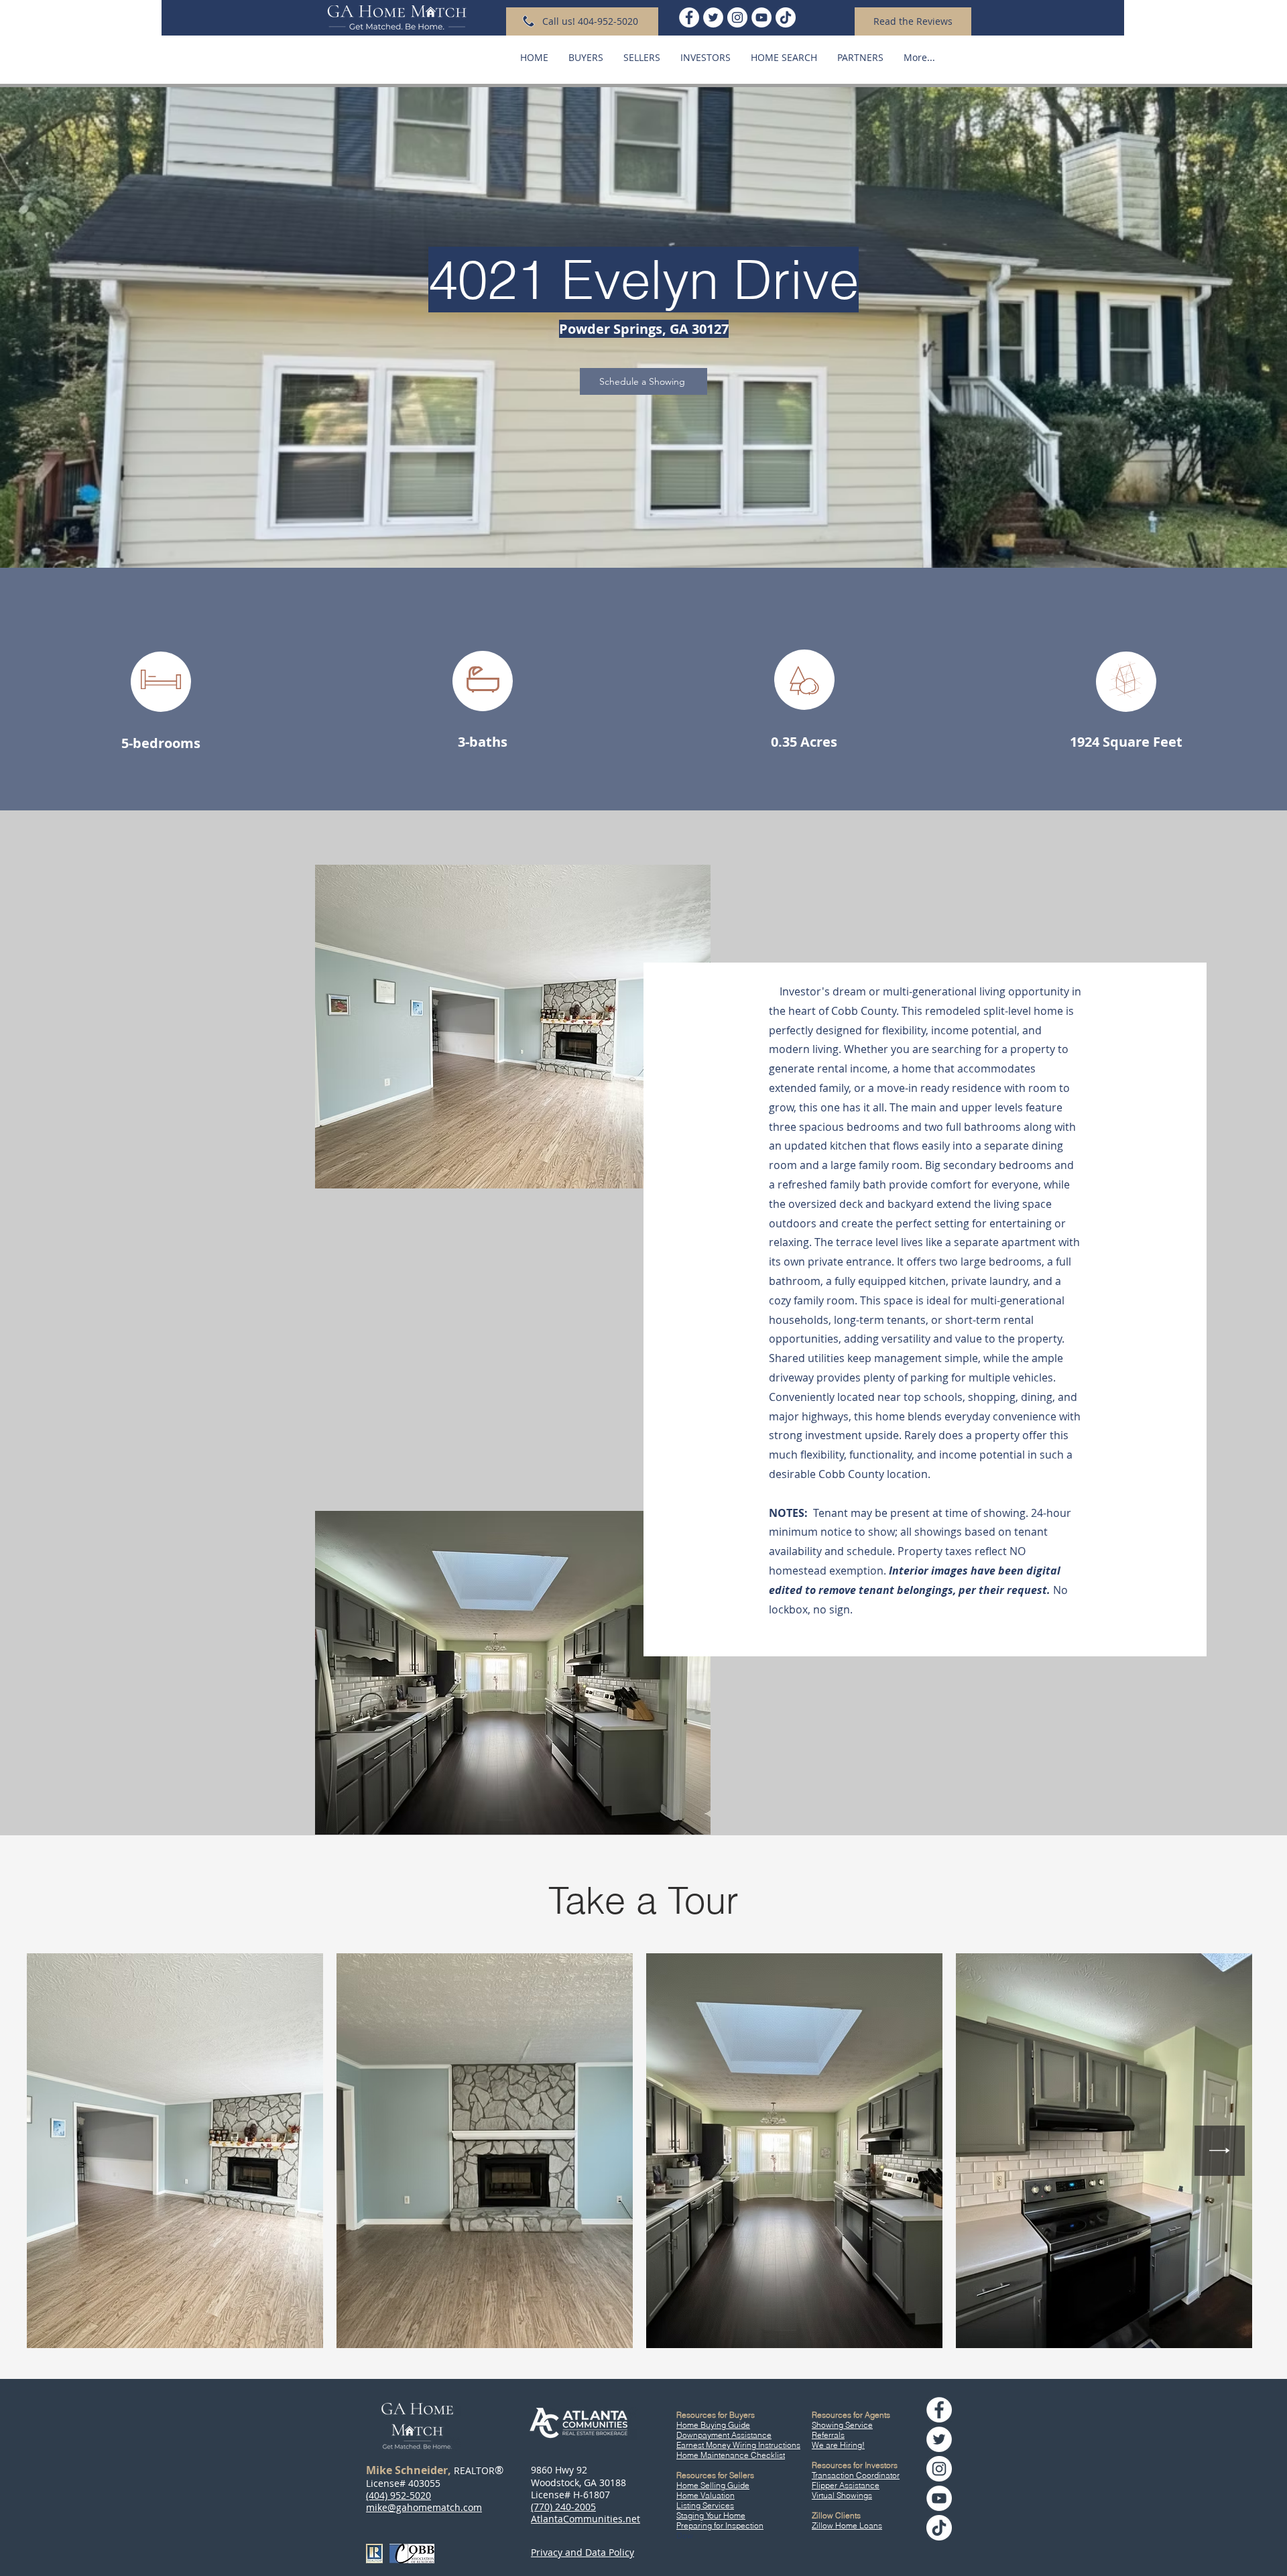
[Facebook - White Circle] (689, 17)
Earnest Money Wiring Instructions (738, 2445)
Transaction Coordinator (856, 2475)
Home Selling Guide (713, 2485)
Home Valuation (706, 2495)
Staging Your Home (711, 2515)
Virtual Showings (842, 2495)
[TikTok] (786, 17)
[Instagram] (737, 17)
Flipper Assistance (846, 2485)
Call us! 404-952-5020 (590, 21)
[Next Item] (1220, 2151)
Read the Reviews (913, 21)
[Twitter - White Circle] (713, 17)
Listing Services (705, 2505)
